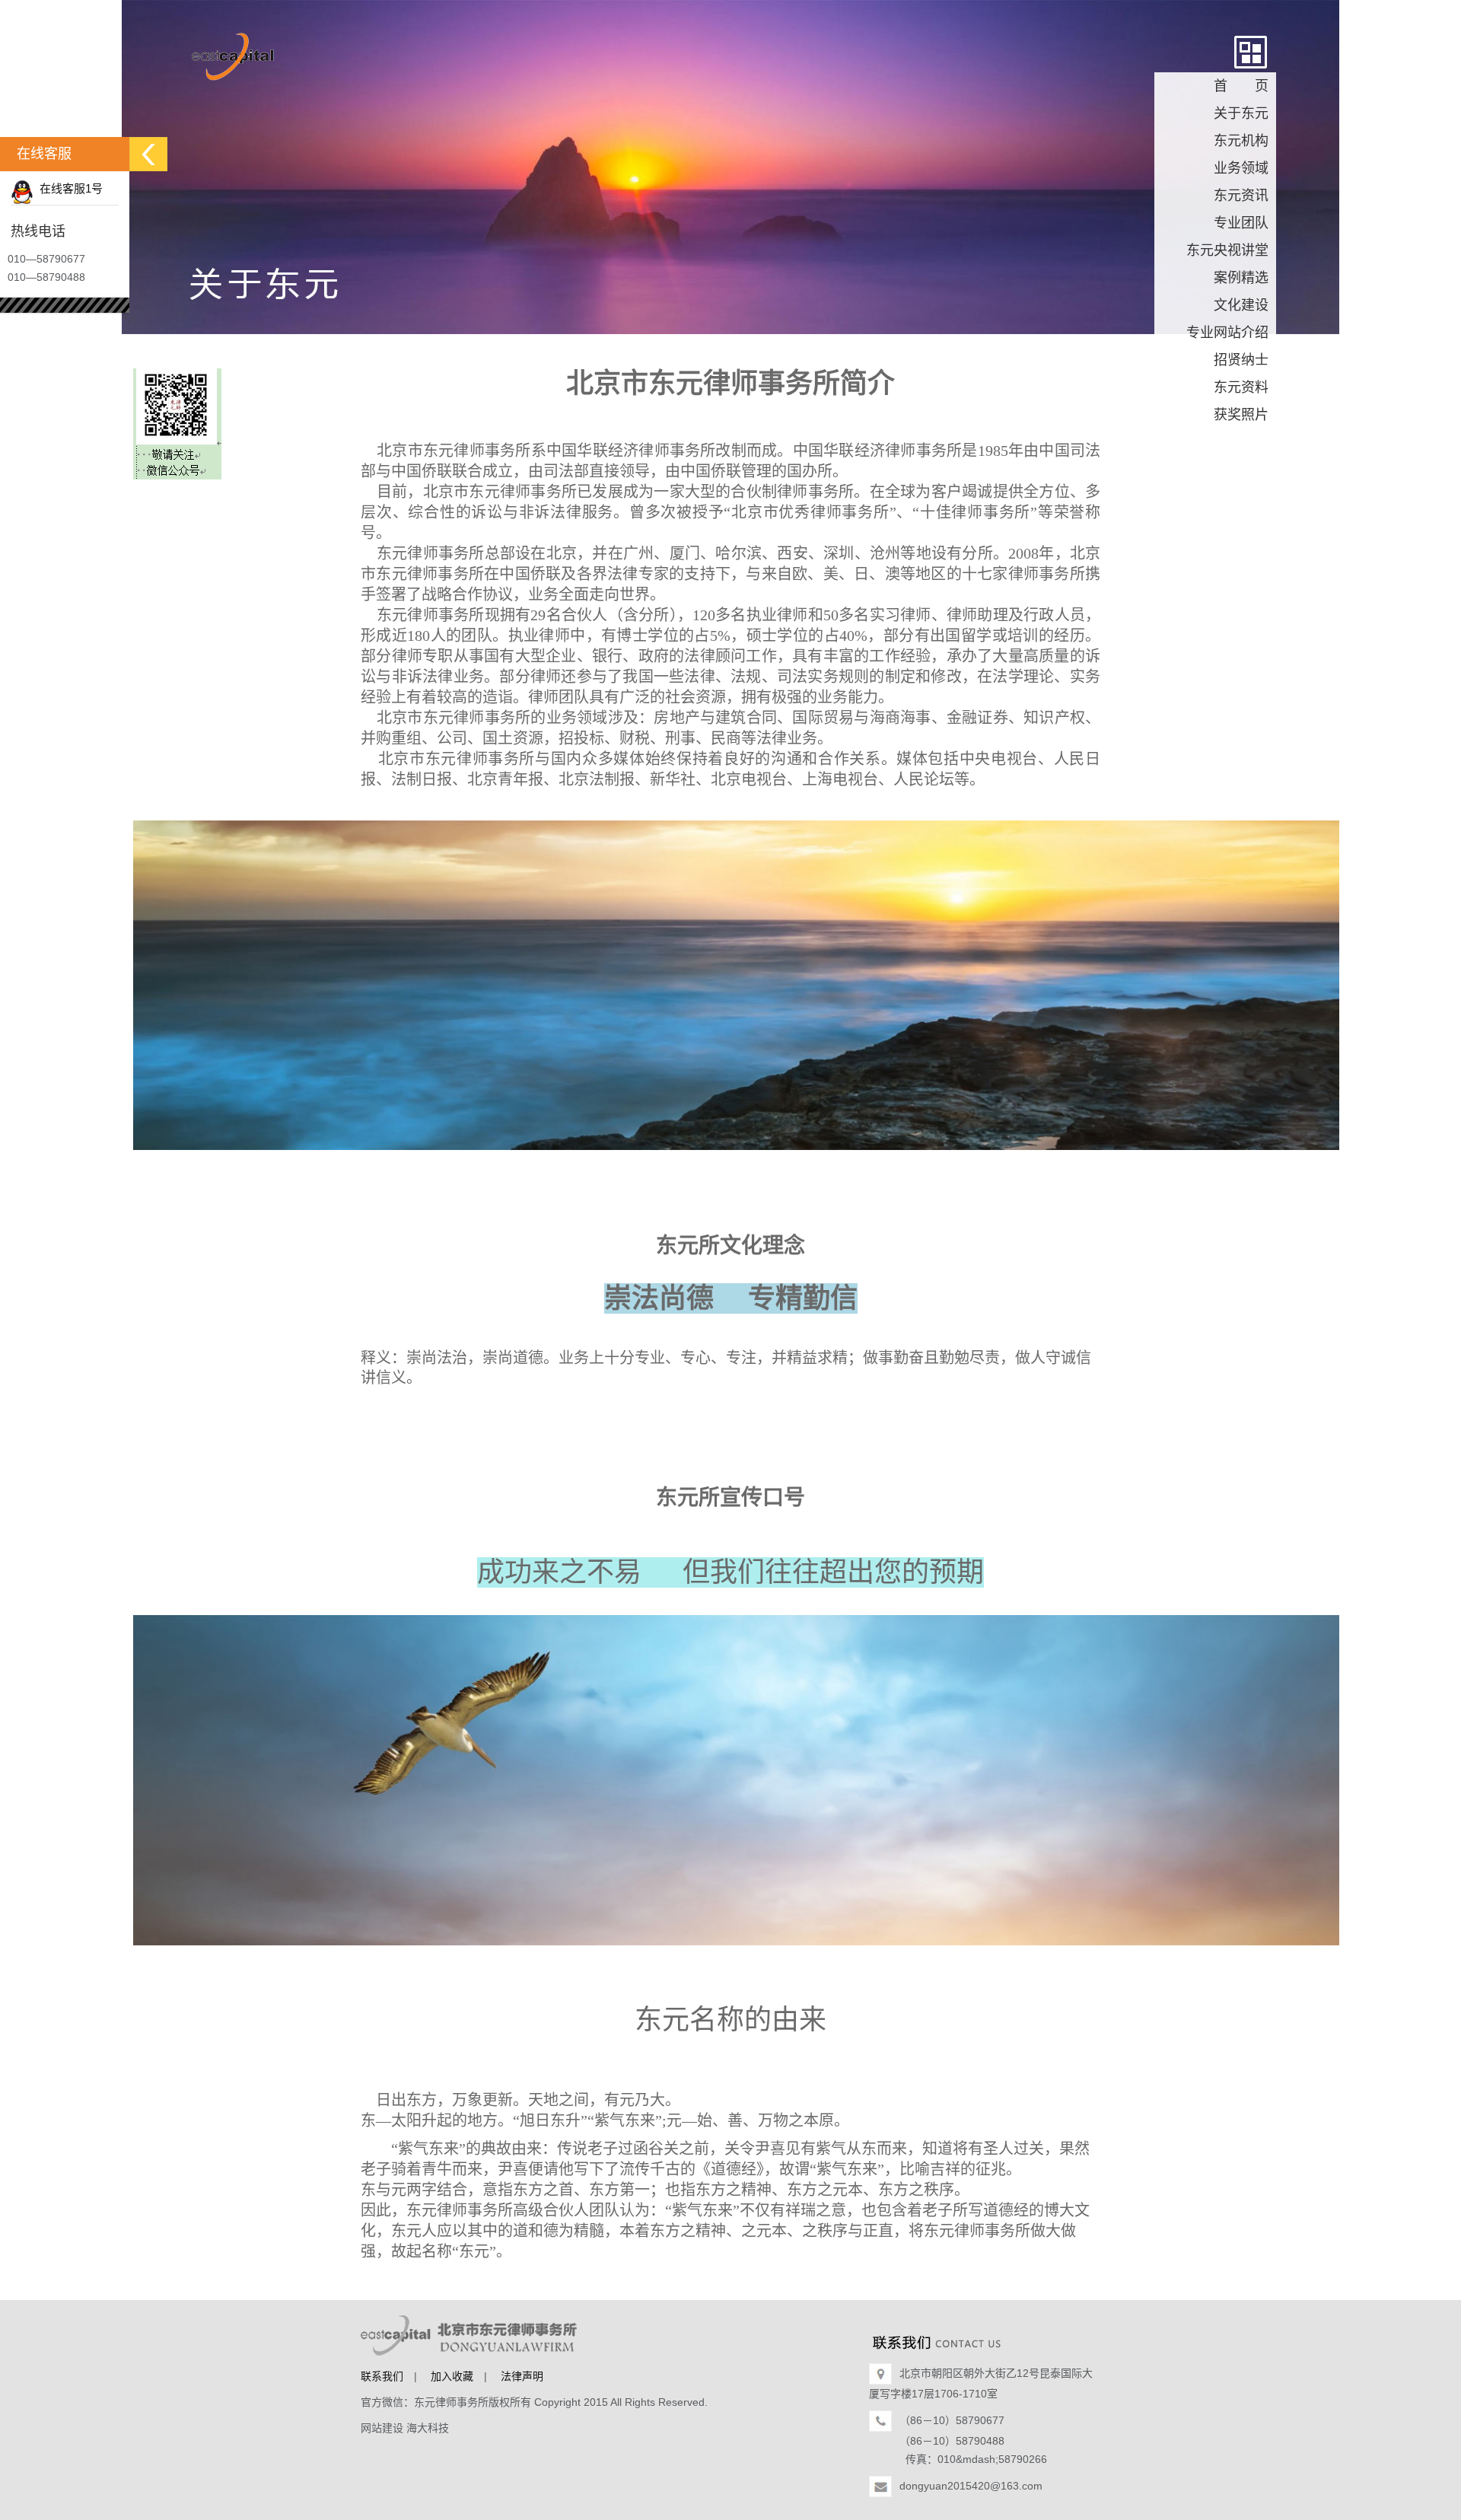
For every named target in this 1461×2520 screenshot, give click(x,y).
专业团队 (1241, 223)
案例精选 (1241, 278)
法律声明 (522, 2376)
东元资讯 (1241, 196)
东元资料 (1241, 387)
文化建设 (1241, 305)
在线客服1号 (68, 188)
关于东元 (1241, 113)
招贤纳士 (1241, 360)
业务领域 (1241, 168)
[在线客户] (148, 154)
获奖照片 (1241, 415)
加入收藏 (452, 2376)
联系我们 (382, 2376)
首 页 (1241, 86)
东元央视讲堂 (1227, 250)
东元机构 (1241, 141)
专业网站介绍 (1227, 333)
